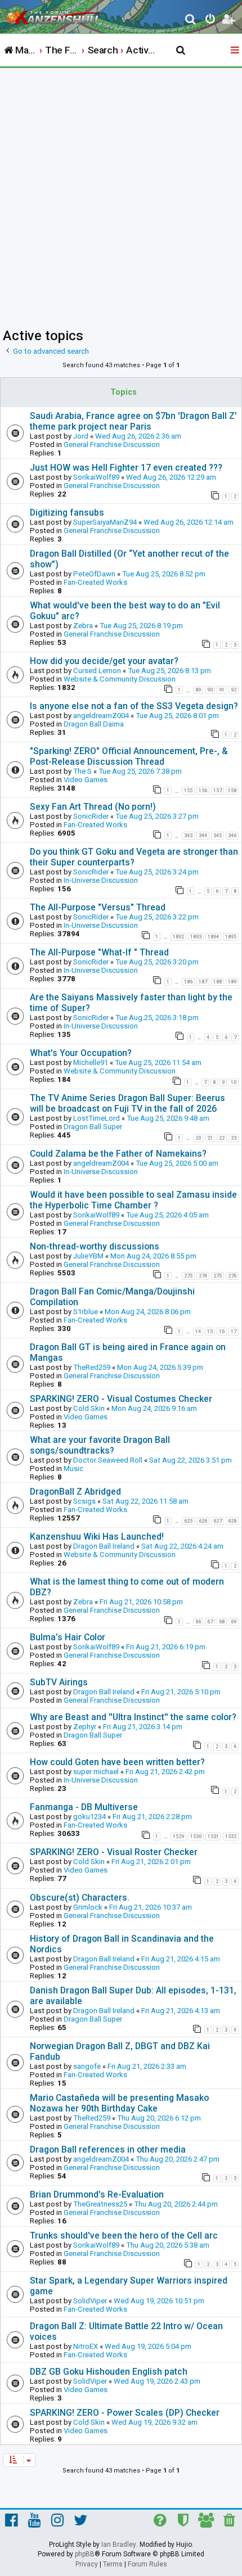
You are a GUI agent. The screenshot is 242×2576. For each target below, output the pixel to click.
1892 (178, 937)
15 (210, 1332)
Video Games (86, 780)
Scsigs (84, 1501)
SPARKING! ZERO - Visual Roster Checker (114, 1852)
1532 (231, 1837)
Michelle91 (91, 1063)
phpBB (85, 2554)
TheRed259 (92, 1367)
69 (234, 1622)
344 (203, 836)
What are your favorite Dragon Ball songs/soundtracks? (100, 1445)
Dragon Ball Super (93, 1127)
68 (222, 1622)
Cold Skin (89, 1408)
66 (198, 1622)
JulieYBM (88, 1256)
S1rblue (86, 1312)
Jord (81, 436)
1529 (178, 1837)
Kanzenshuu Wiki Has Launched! (97, 1537)
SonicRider (91, 816)
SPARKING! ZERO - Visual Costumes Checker (121, 1399)
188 (218, 982)
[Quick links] (236, 51)
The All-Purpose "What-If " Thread (99, 952)
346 (232, 836)
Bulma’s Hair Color (68, 1637)
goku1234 (89, 1817)
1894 (213, 937)
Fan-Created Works (95, 582)
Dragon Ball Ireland (104, 1546)
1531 (213, 1837)
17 (234, 1332)
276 (232, 1276)
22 (222, 1138)
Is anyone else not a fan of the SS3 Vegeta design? (134, 706)
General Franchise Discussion (112, 445)
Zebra (83, 626)
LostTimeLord (97, 1118)
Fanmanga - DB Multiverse (84, 1807)
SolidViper (90, 2301)
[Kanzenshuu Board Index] (57, 15)
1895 (231, 937)
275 (218, 1276)
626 (203, 1521)
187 (203, 982)
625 (188, 1521)
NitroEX (86, 2346)
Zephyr (85, 1727)
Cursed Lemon (97, 671)
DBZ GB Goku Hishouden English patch (109, 2372)
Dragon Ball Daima (94, 724)
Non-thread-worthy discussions (95, 1246)
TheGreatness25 (100, 2204)
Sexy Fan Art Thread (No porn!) (93, 807)
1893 (196, 937)
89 (198, 690)
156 (203, 791)
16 (222, 1332)
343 (188, 836)
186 (188, 982)
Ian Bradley (119, 2545)
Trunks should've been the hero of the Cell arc (124, 2236)
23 (234, 1138)
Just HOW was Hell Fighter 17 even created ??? (126, 468)
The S (82, 771)
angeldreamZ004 (101, 716)
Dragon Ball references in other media (108, 2149)
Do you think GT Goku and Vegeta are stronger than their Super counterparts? (134, 857)
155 (188, 791)
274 (203, 1276)
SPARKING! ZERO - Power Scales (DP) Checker (125, 2413)
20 (198, 1138)
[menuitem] (191, 21)
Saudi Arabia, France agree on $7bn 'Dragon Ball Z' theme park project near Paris (133, 421)
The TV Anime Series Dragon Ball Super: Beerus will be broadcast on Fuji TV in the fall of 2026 (127, 1103)
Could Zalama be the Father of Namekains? (118, 1154)
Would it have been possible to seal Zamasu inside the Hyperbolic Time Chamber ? (133, 1200)
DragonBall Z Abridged (75, 1492)
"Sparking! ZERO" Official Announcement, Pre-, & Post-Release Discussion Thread (129, 756)
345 (218, 836)
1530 (196, 1837)
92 (234, 690)
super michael (96, 1772)
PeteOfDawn (94, 574)
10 (234, 1082)
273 (188, 1276)
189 (232, 982)
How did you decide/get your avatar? (104, 661)
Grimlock (88, 1907)
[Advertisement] (121, 195)
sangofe (87, 2066)
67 (210, 1622)
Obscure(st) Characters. (80, 1898)
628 (232, 1521)
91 (222, 690)
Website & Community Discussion (120, 679)
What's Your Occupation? (81, 1053)
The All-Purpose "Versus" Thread (98, 907)
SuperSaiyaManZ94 (105, 522)
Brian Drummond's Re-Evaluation (97, 2194)
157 (218, 791)
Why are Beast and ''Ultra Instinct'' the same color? (133, 1717)
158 (232, 791)
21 (210, 1138)
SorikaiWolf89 (96, 477)
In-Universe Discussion (101, 880)
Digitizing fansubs (67, 513)
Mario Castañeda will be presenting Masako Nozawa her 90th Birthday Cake (119, 2103)
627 (218, 1521)
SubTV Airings (59, 1682)
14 (198, 1332)
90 (210, 690)
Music (73, 1469)
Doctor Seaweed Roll (108, 1460)
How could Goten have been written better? (117, 1762)
